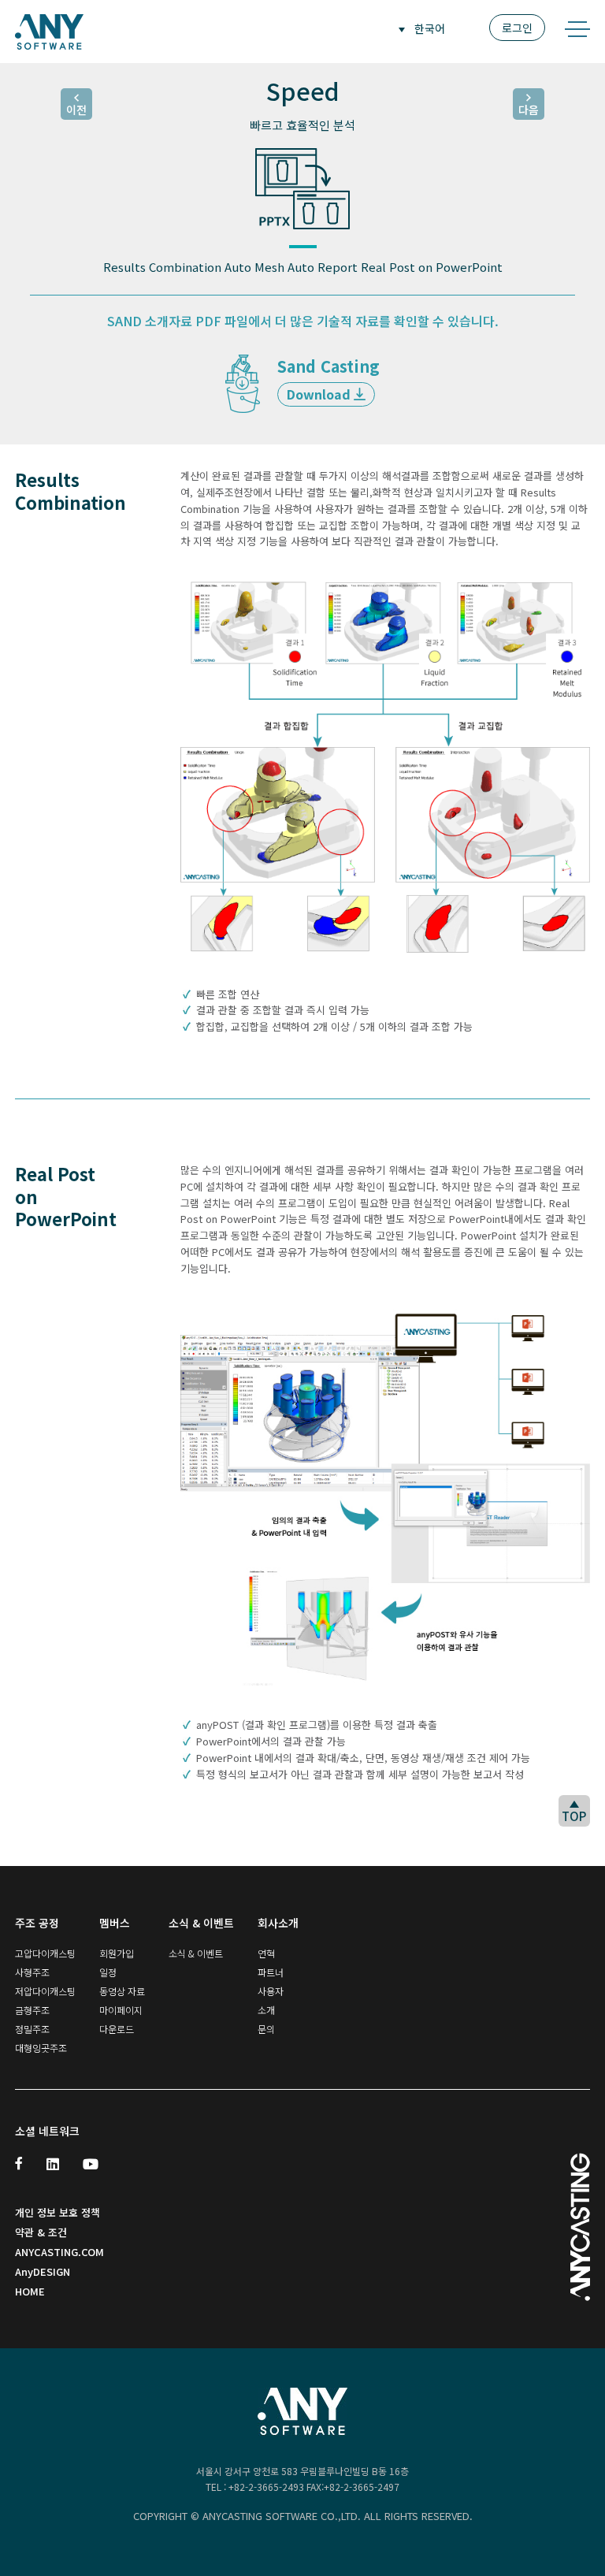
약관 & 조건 (41, 2232)
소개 (266, 2010)
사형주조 (32, 1972)
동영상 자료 (122, 1991)
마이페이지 (121, 2010)
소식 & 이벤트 (196, 1953)
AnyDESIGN (43, 2271)
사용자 (271, 1991)
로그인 (517, 28)
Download (320, 394)
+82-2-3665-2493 (266, 2487)
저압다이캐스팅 (45, 1991)
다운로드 (117, 2029)
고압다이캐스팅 (45, 1953)
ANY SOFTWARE (49, 32)
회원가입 (117, 1953)
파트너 (271, 1972)
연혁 (266, 1953)
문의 (266, 2029)
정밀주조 (32, 2029)
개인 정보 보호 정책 (58, 2212)
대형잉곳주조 (41, 2048)
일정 (108, 1972)
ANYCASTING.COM (59, 2252)
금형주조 (32, 2010)
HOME (30, 2291)
